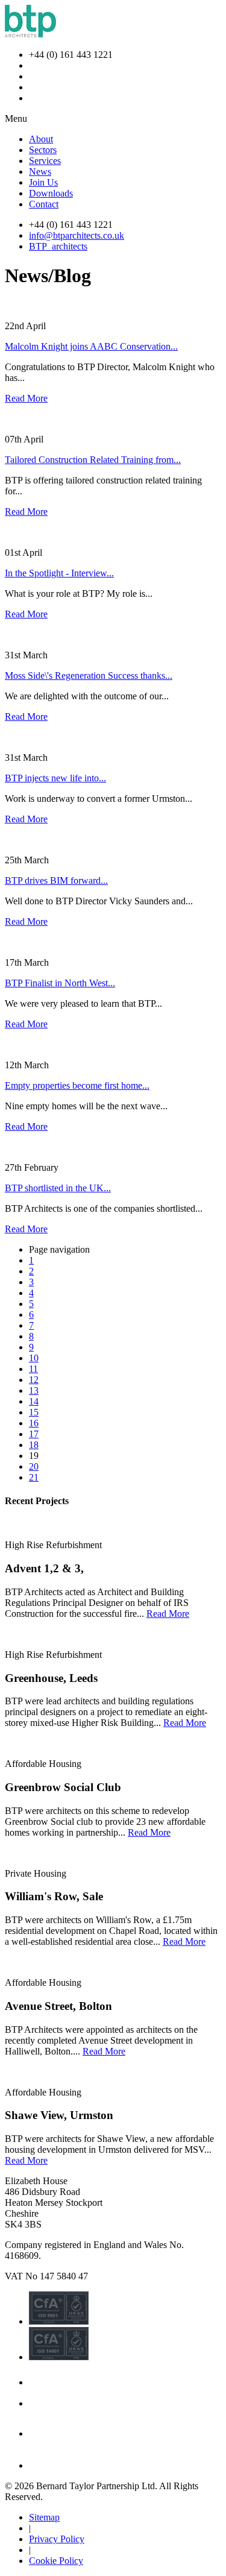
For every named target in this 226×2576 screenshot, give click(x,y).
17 (34, 1434)
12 (34, 1380)
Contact (44, 204)
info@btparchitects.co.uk (77, 235)
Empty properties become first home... (77, 1085)
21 (34, 1477)
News (40, 172)
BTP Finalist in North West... (60, 983)
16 (34, 1423)
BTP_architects (58, 246)
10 (34, 1358)
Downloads (51, 193)
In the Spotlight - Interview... (59, 573)
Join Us (43, 182)
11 (33, 1369)
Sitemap (44, 2517)
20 (34, 1466)
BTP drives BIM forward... (56, 880)
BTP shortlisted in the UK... (58, 1188)
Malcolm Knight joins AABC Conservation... (91, 346)
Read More (26, 398)
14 (34, 1401)
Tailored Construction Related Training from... (93, 460)
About (41, 139)
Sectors (43, 150)
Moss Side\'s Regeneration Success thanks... (89, 675)
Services (45, 161)
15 (34, 1412)
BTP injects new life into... (55, 778)
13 (34, 1390)
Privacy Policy (57, 2539)
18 (34, 1445)
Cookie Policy (56, 2561)
